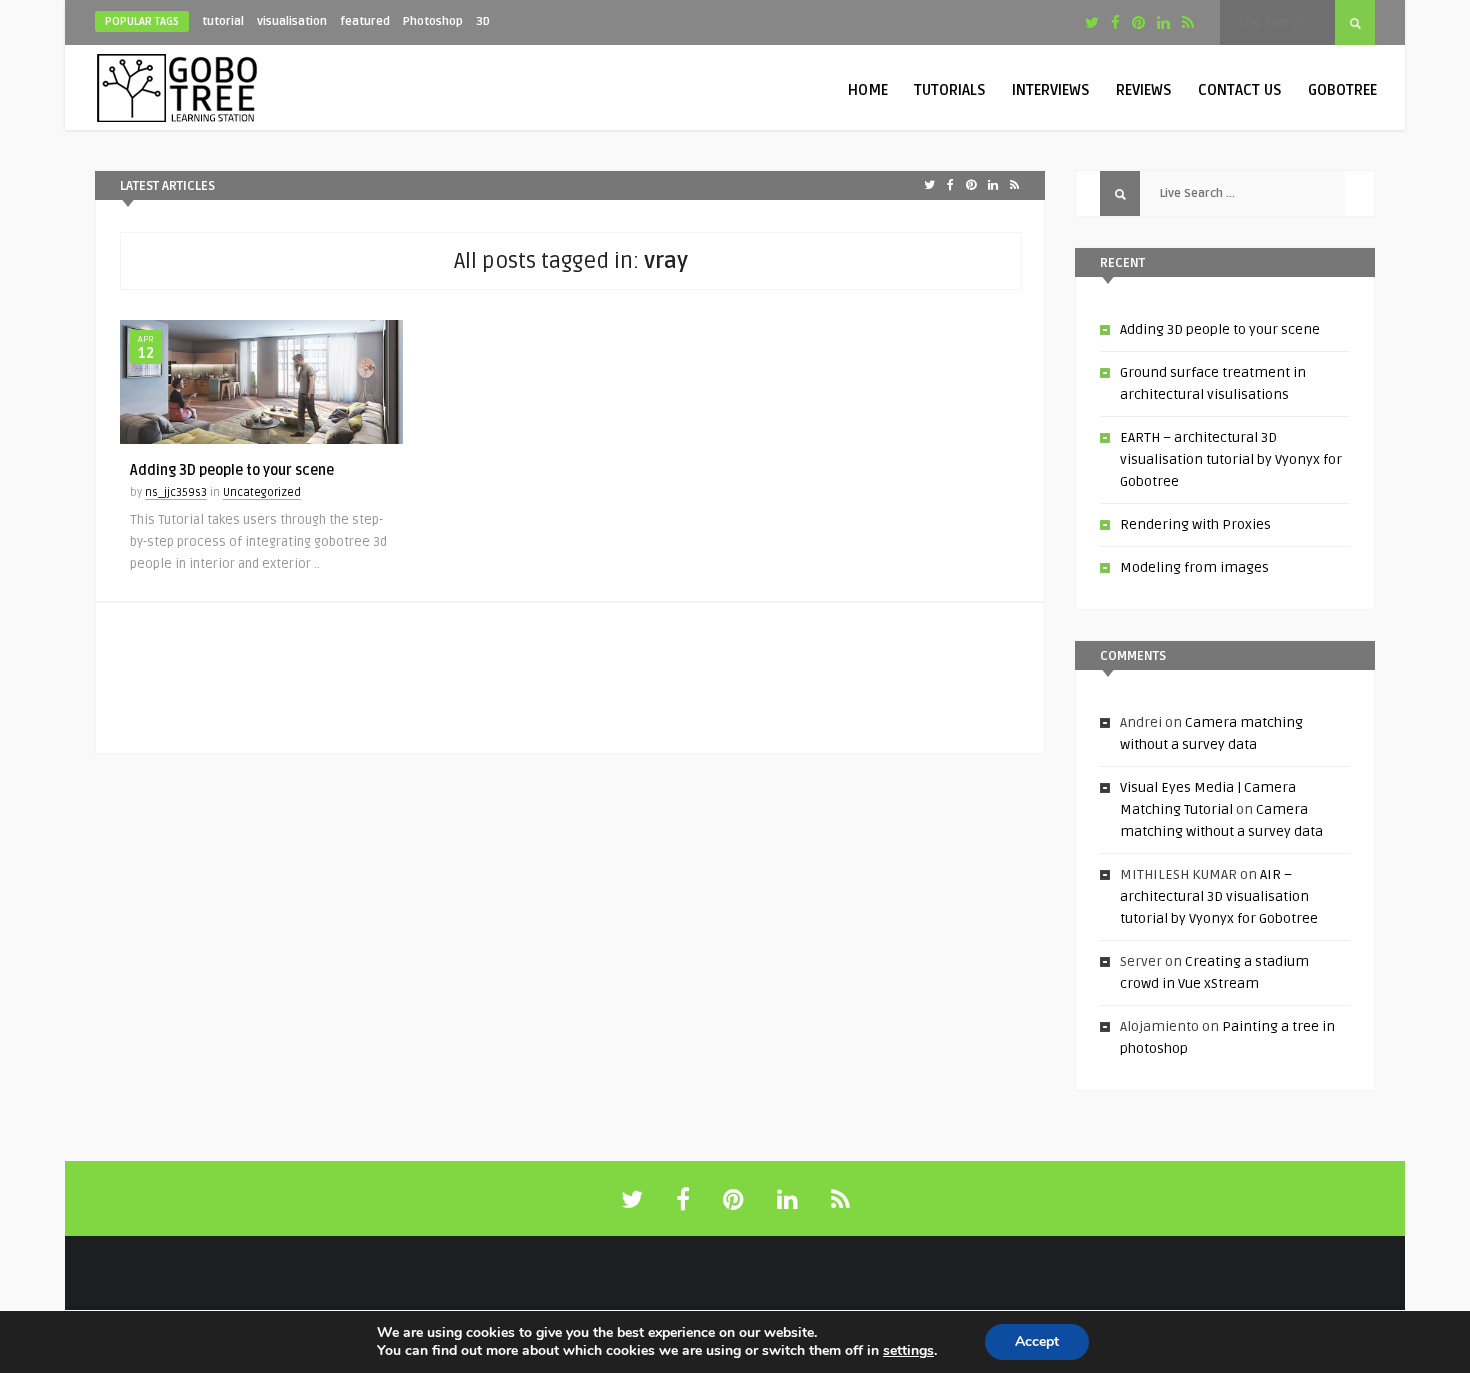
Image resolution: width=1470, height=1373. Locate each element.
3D (483, 21)
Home (868, 90)
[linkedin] (1163, 23)
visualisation (292, 21)
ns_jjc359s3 (176, 492)
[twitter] (1092, 23)
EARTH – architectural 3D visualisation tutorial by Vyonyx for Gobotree (1231, 459)
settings (908, 1351)
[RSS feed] (840, 1200)
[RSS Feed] (1188, 23)
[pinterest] (1138, 23)
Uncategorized (262, 492)
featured (365, 21)
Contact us (1240, 90)
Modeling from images (1194, 567)
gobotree (1342, 90)
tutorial (223, 21)
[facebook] (1115, 23)
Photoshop (433, 21)
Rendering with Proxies (1195, 524)
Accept (1037, 1341)
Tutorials (950, 90)
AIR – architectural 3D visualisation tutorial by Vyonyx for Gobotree (1219, 896)
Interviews (1051, 90)
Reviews (1144, 90)
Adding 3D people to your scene (232, 470)
